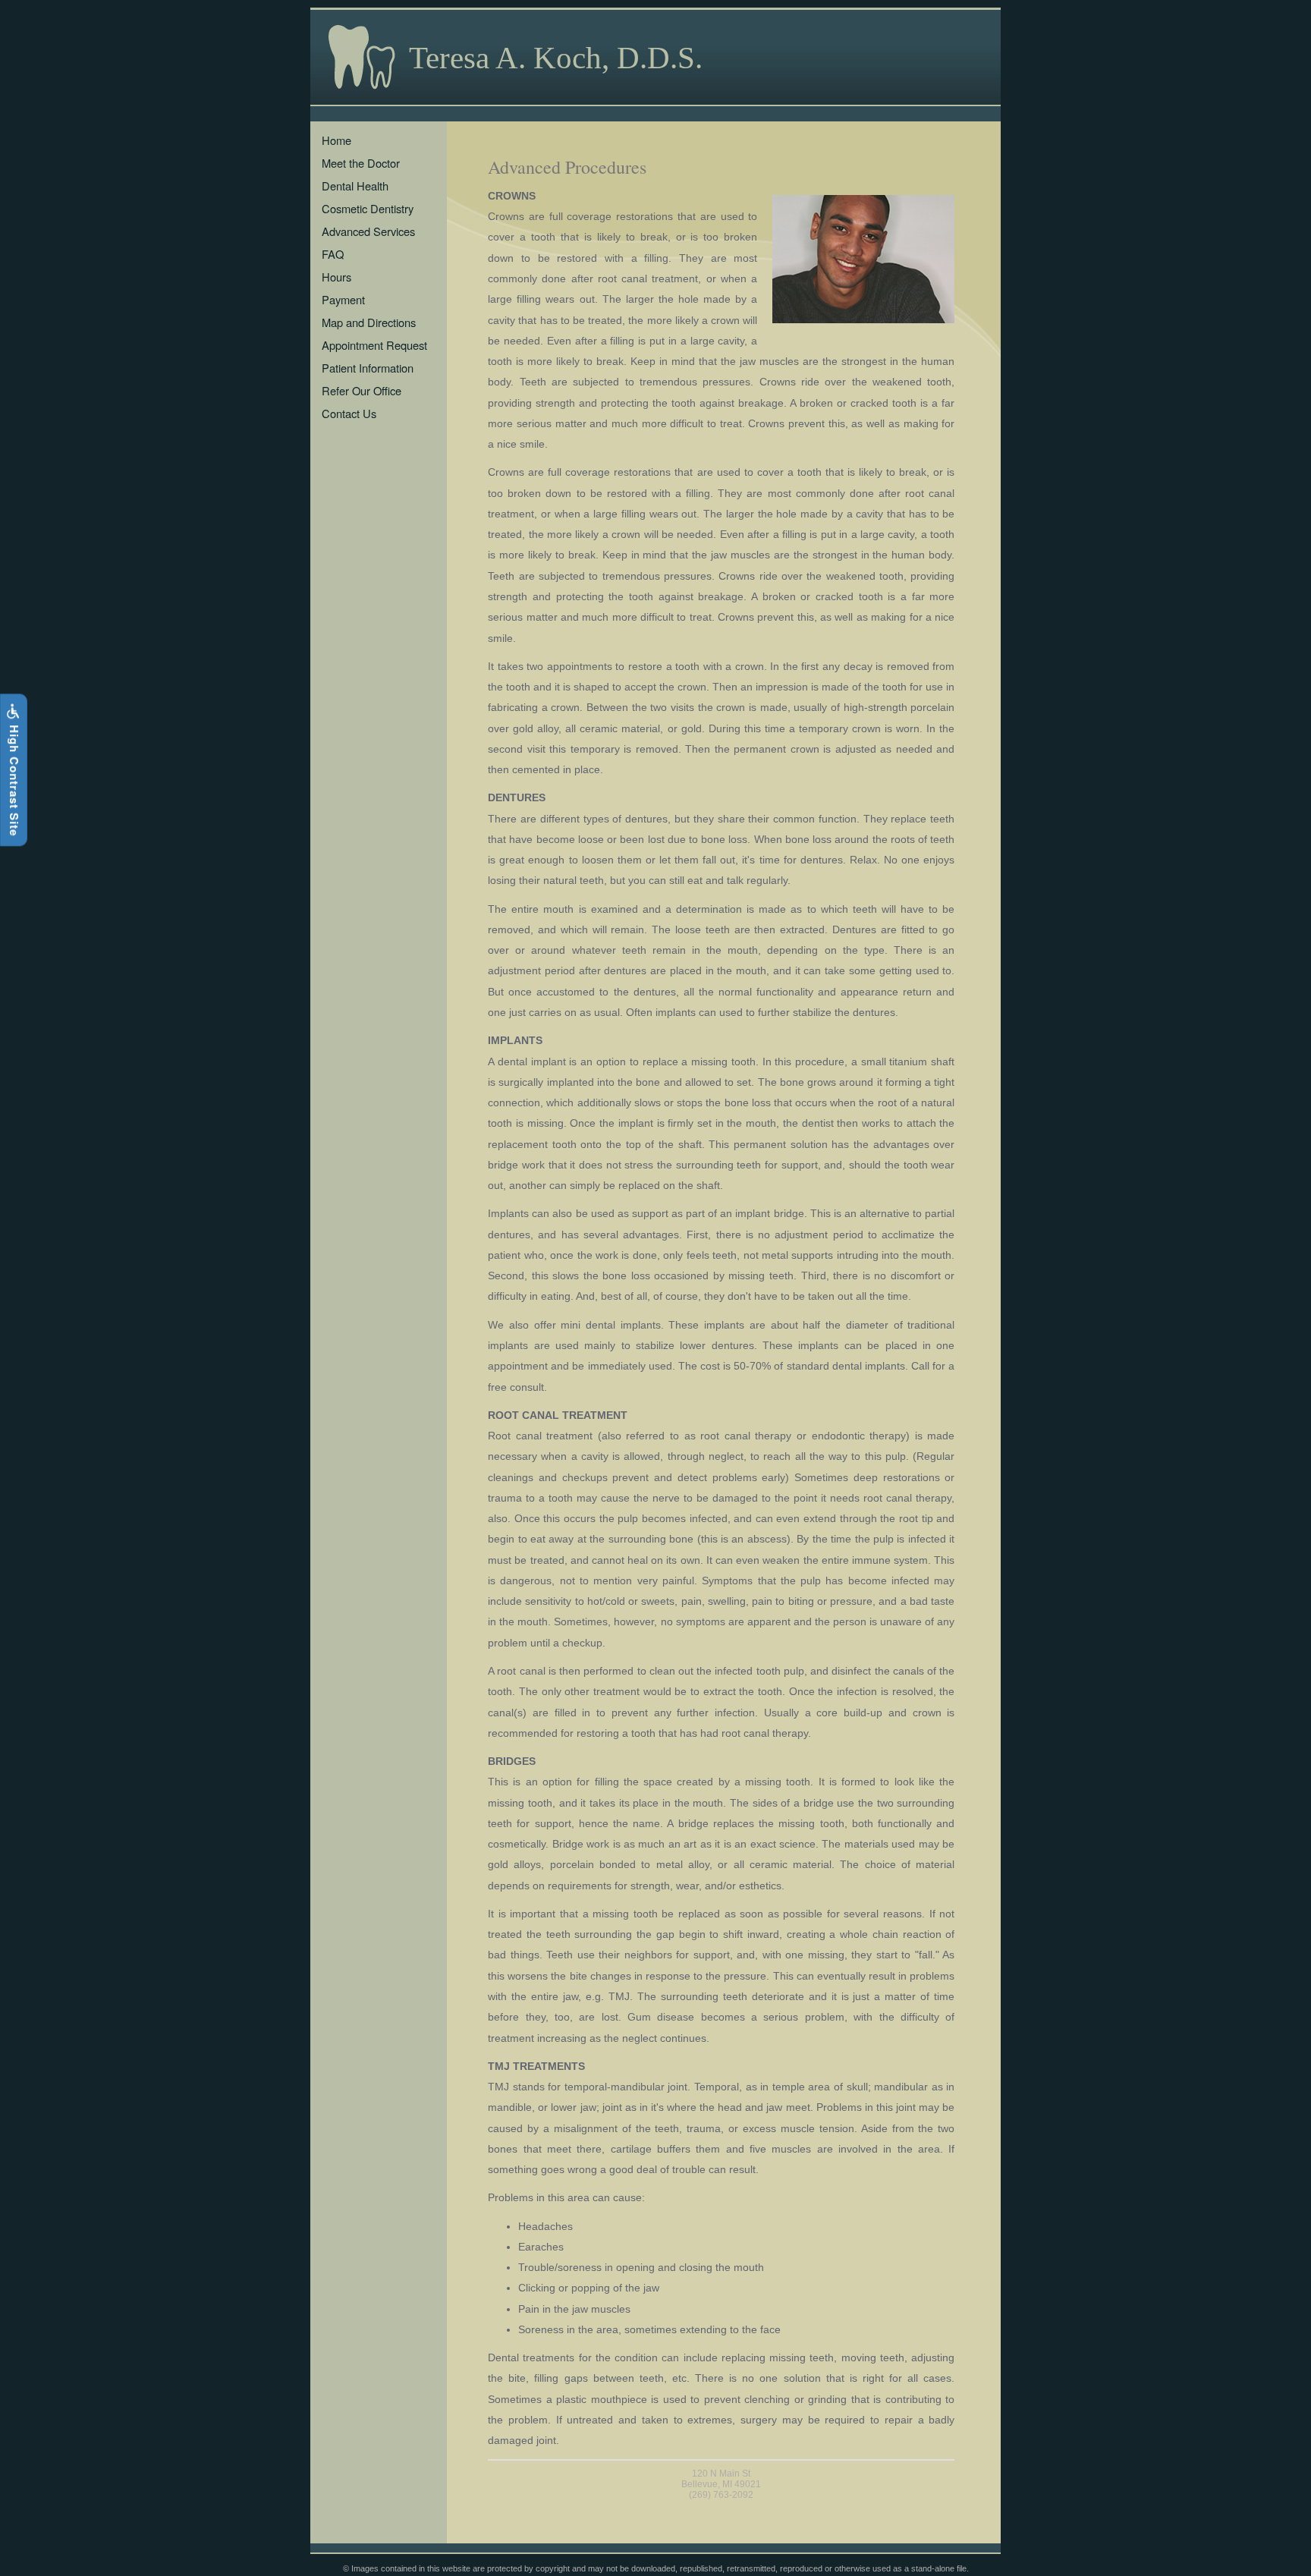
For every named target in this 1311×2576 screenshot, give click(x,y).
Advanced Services (368, 231)
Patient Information (368, 368)
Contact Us (349, 413)
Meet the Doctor (361, 163)
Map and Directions (369, 322)
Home (336, 140)
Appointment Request (374, 345)
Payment (343, 299)
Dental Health (355, 186)
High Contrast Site (14, 778)
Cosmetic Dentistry (368, 208)
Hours (336, 277)
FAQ (333, 254)
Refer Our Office (362, 390)
